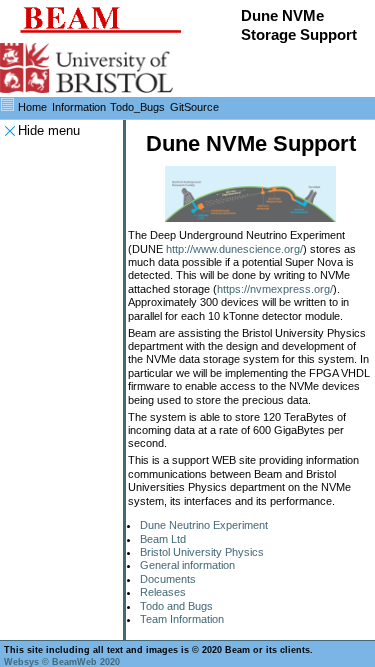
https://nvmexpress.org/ (275, 289)
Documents (168, 579)
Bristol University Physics (202, 552)
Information (79, 107)
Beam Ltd (163, 539)
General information (187, 565)
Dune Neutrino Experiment (204, 525)
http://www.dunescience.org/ (234, 249)
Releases (163, 592)
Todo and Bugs (176, 606)
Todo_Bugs (137, 107)
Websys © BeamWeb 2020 (62, 662)
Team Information (182, 619)
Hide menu (49, 130)
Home (32, 107)
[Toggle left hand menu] (7, 104)
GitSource (194, 107)
